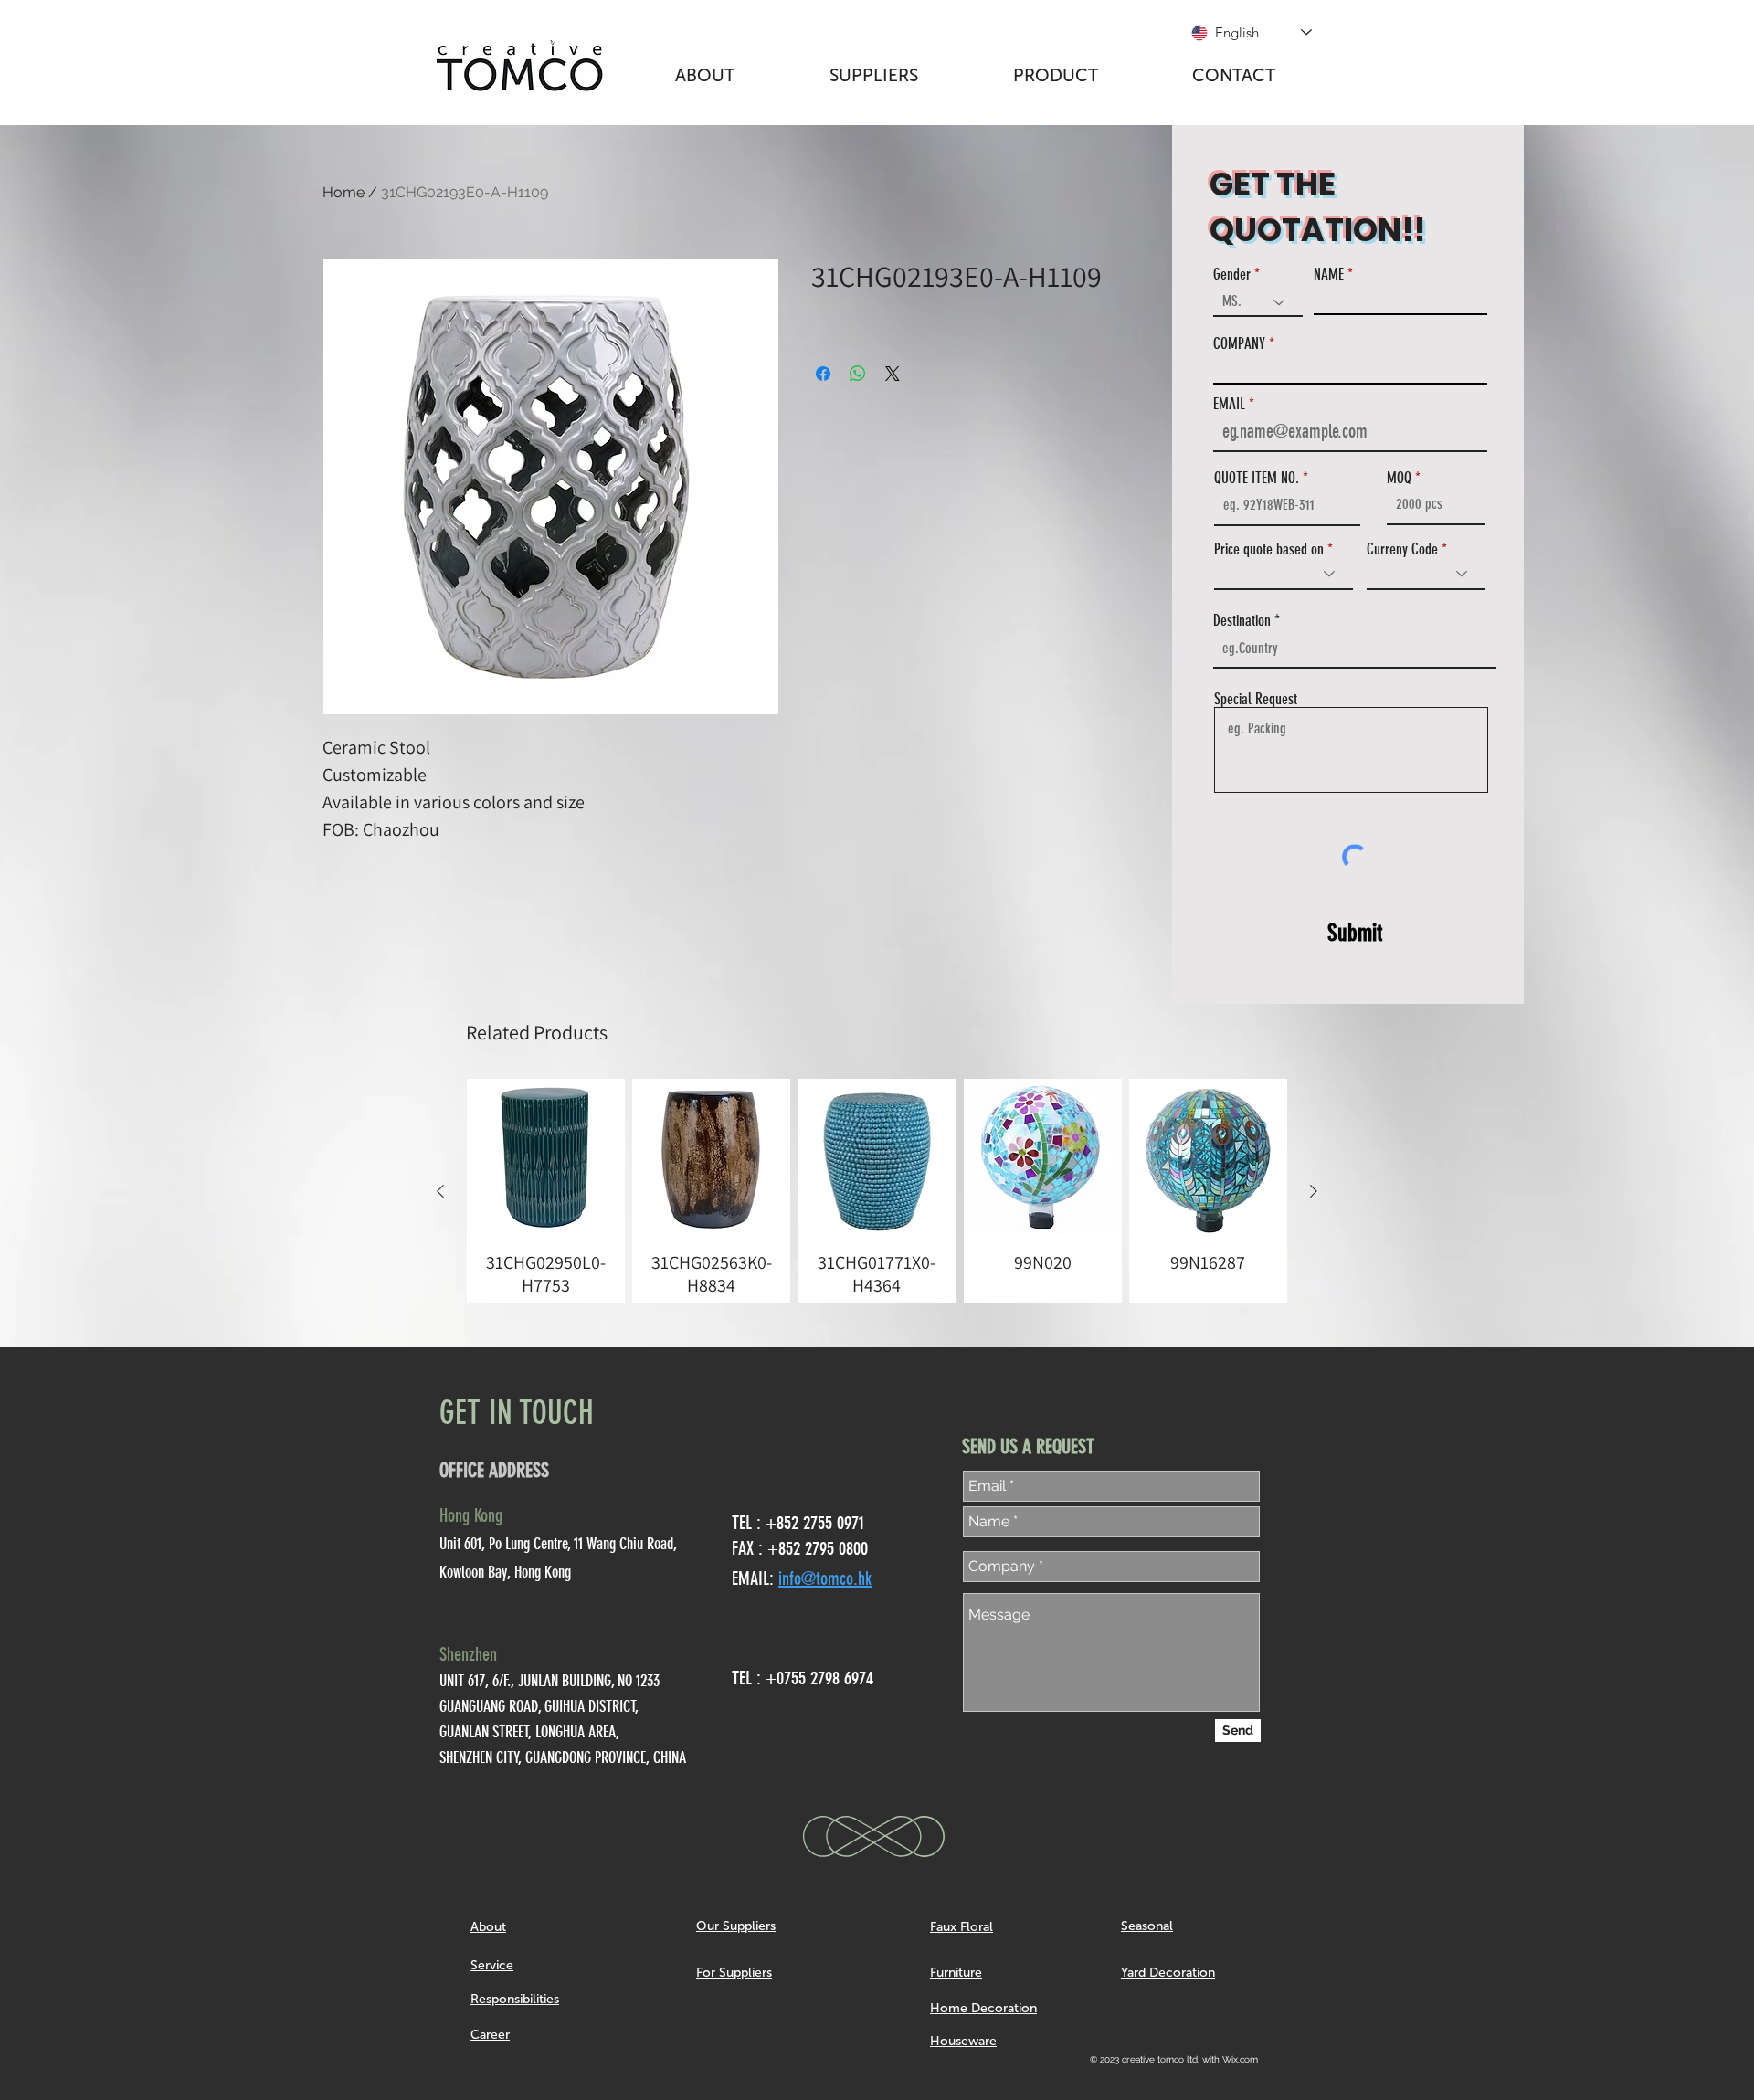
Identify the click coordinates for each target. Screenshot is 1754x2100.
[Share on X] (893, 374)
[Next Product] (1314, 1191)
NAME (1329, 274)
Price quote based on (1269, 549)
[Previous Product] (440, 1191)
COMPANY (1239, 344)
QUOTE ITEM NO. (1257, 478)
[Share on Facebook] (823, 374)
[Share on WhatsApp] (858, 374)
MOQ (1399, 478)
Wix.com (1240, 2059)
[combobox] (1355, 649)
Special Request (1256, 699)
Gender (1232, 274)
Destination (1242, 621)
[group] (877, 1191)
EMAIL (1229, 404)
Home (343, 192)
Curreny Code (1402, 549)
